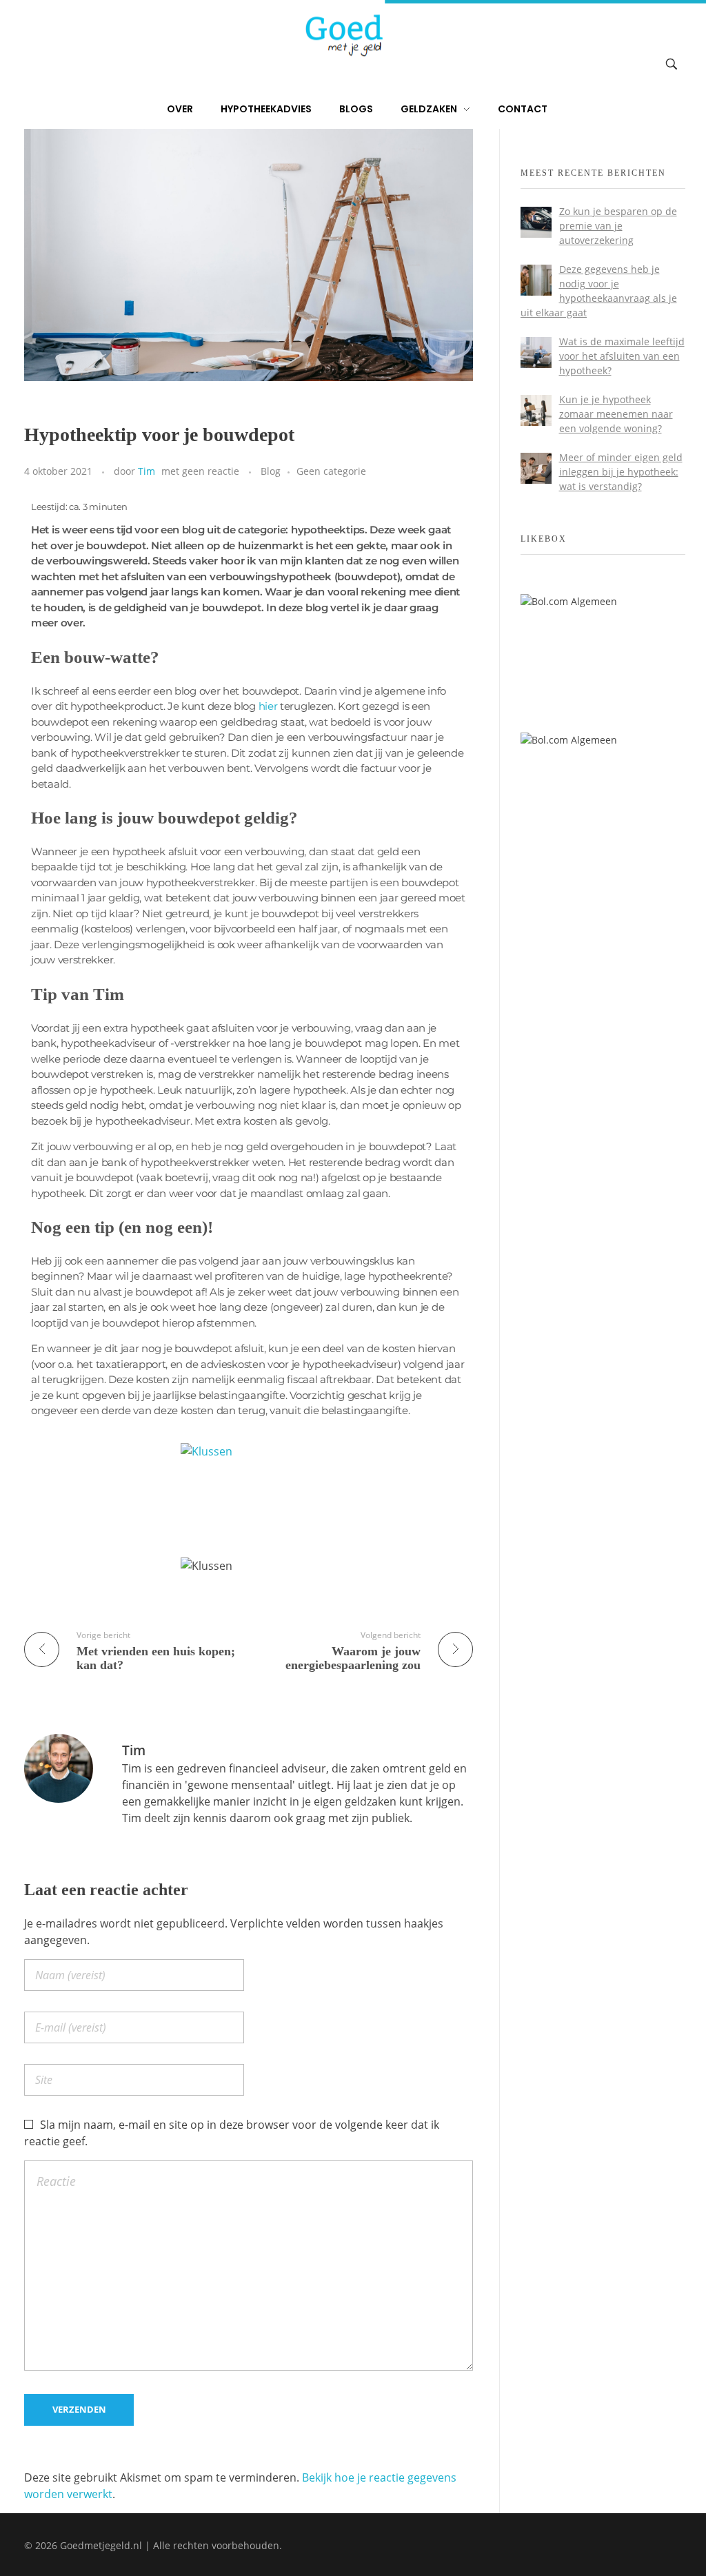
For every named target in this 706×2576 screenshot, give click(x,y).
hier (268, 706)
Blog (271, 471)
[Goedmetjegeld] (343, 35)
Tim (147, 471)
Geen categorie (331, 471)
